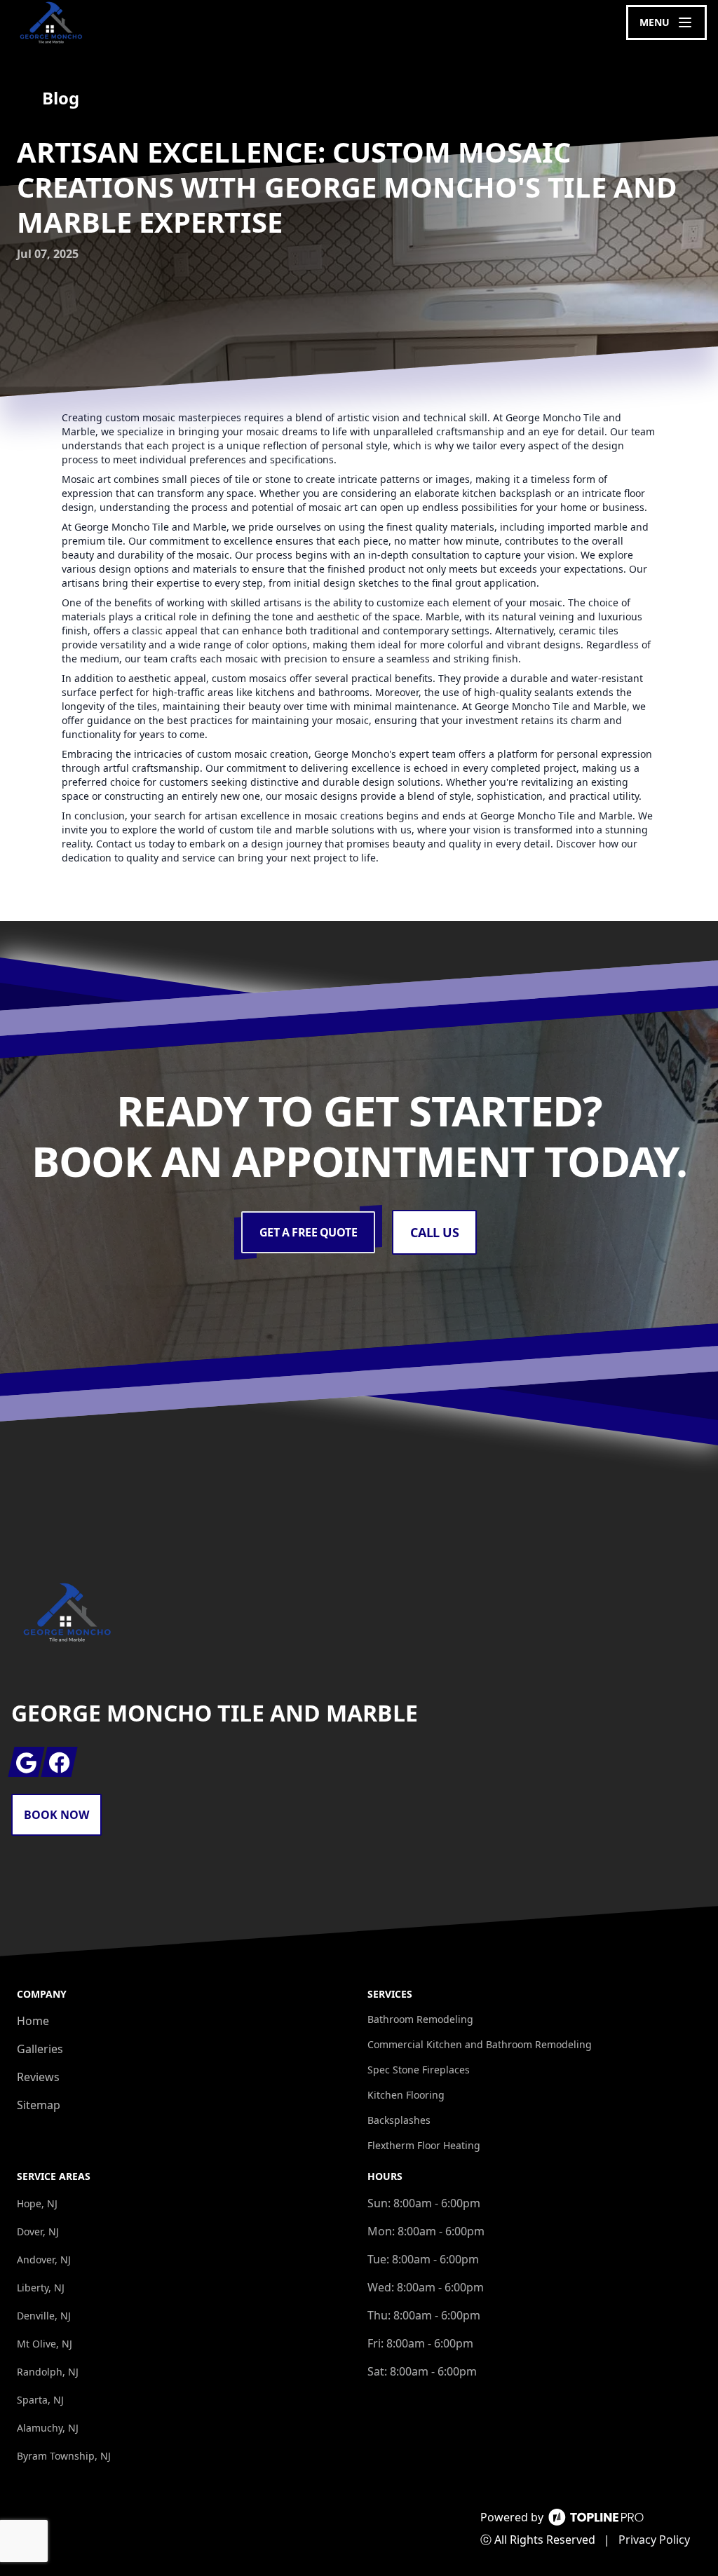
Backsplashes (399, 2120)
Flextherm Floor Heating (424, 2145)
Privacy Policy (654, 2540)
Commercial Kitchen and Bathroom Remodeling (480, 2044)
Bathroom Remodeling (420, 2019)
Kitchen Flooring (406, 2095)
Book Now (56, 1815)
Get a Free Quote (309, 1232)
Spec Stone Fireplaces (419, 2070)
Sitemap (39, 2105)
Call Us (434, 1232)
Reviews (38, 2077)
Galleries (40, 2049)
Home (33, 2021)
